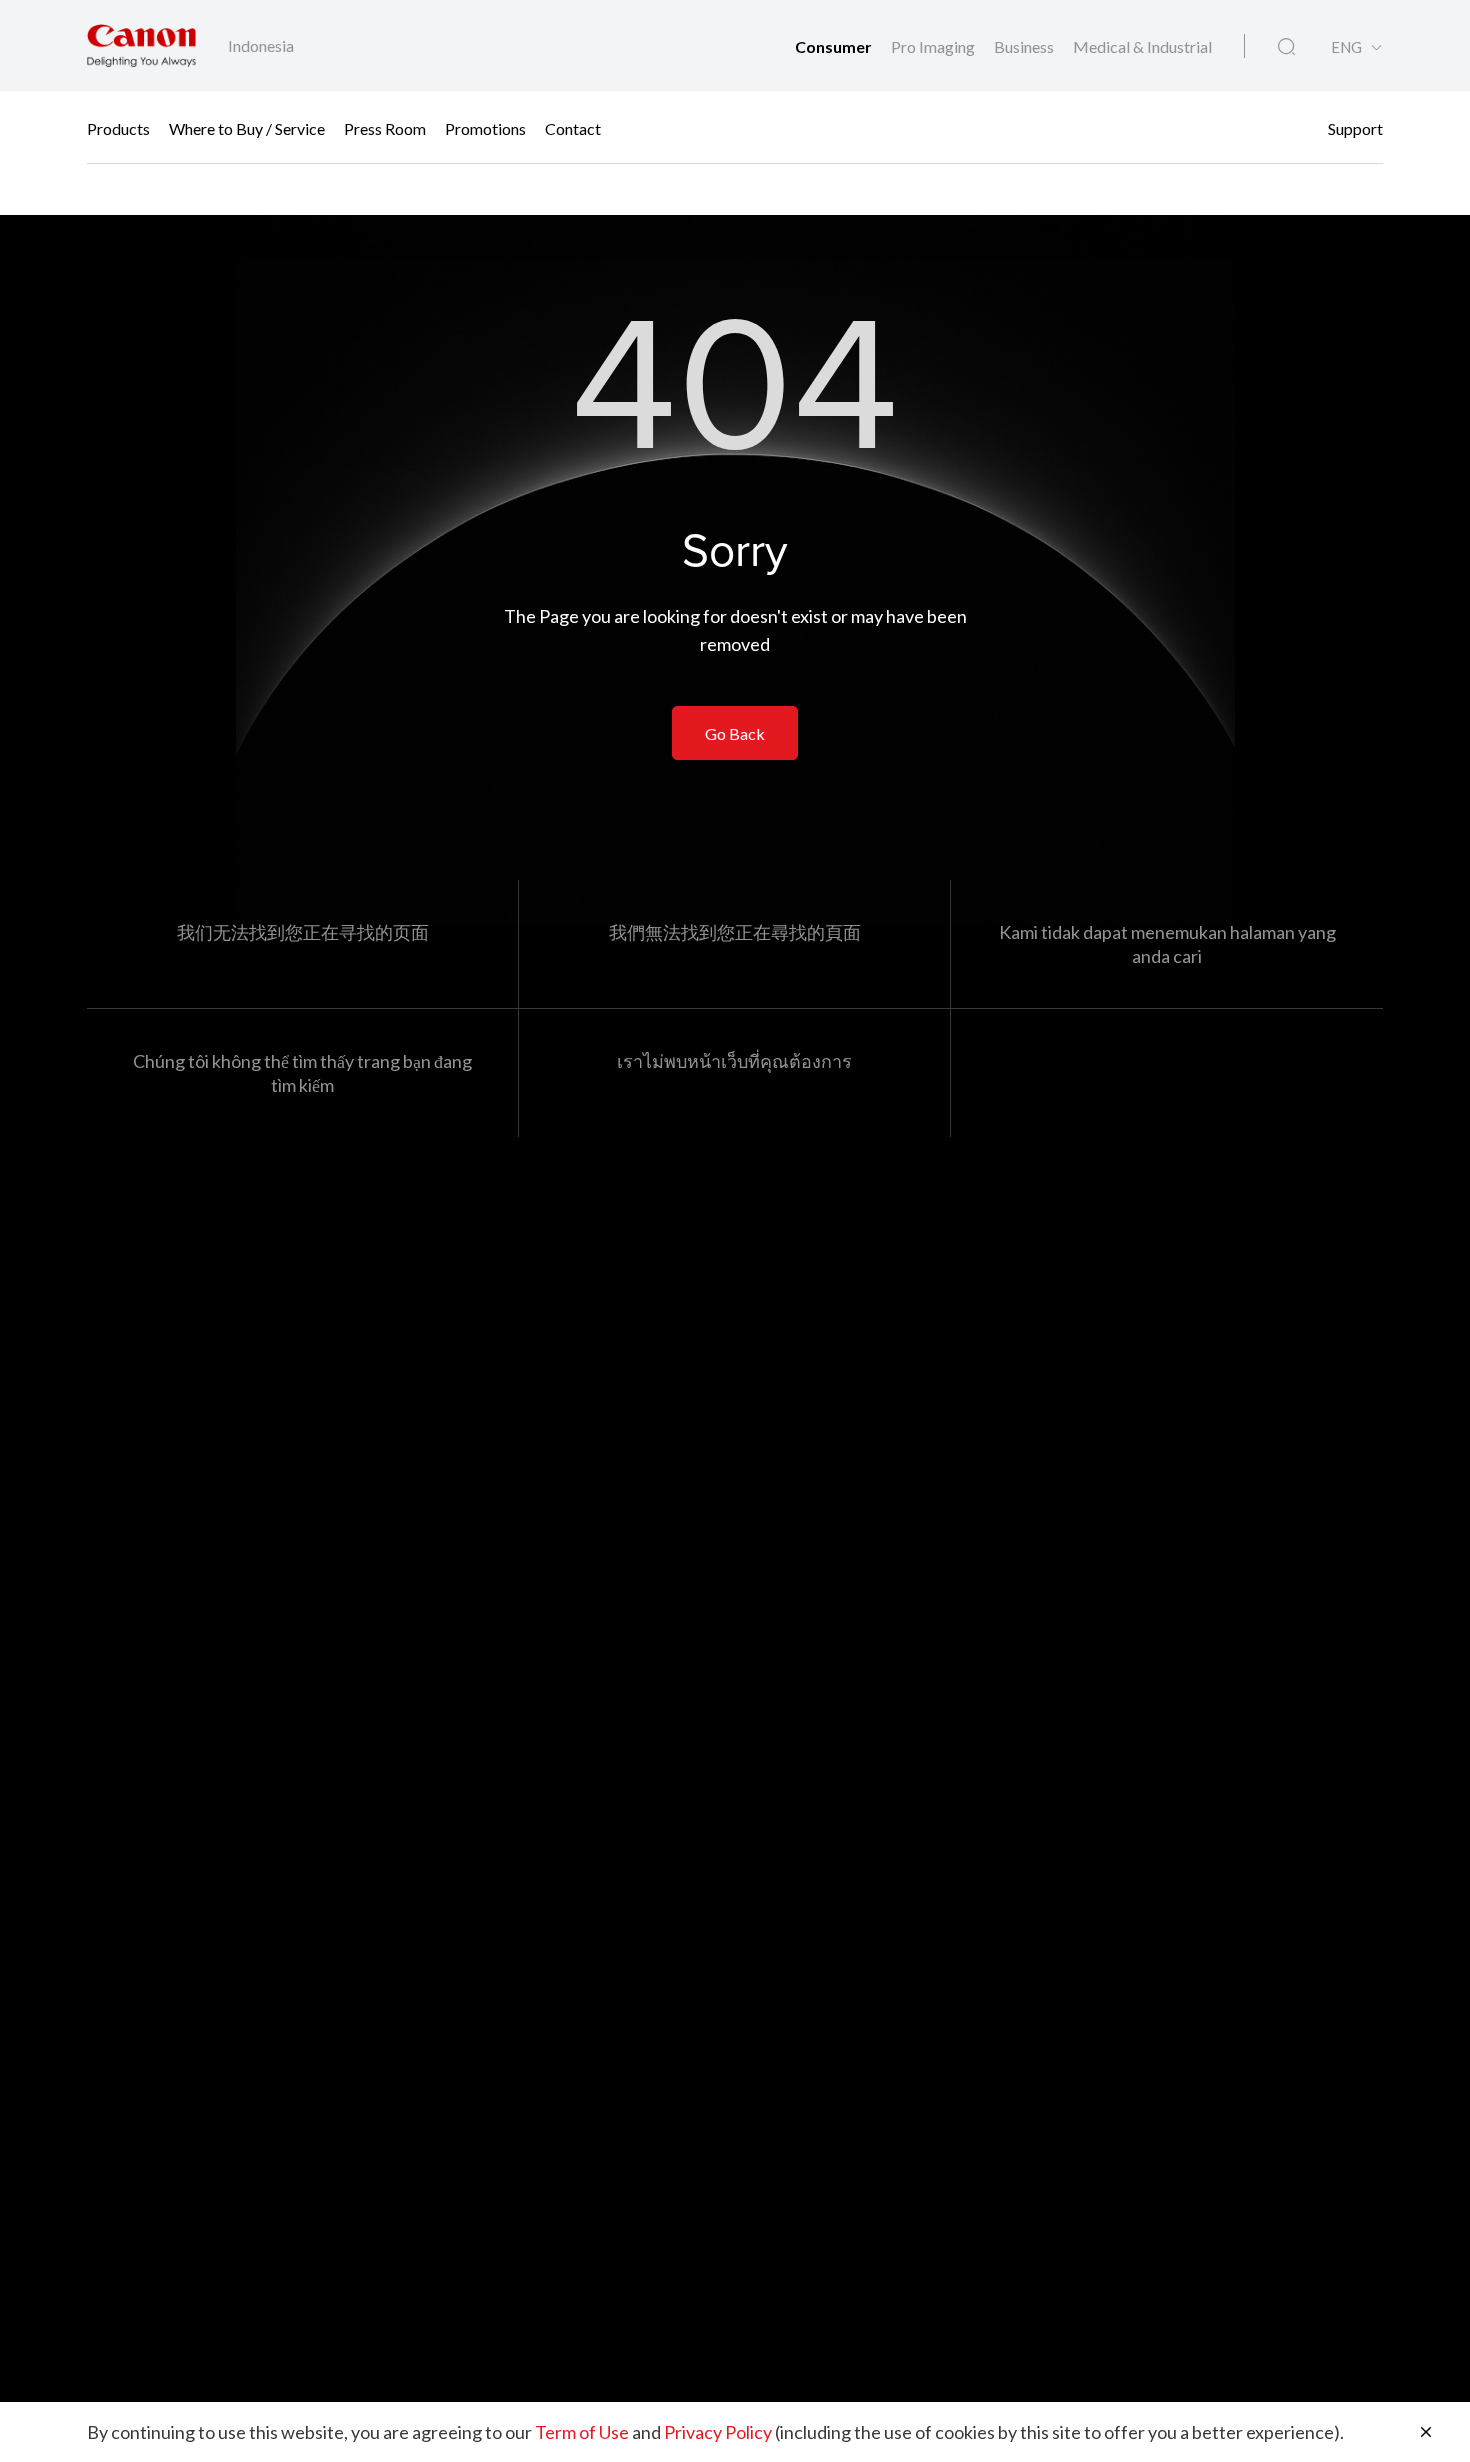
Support (1355, 127)
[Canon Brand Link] (141, 45)
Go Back (735, 733)
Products (118, 127)
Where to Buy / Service (247, 127)
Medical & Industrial (1142, 46)
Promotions (485, 127)
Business (1025, 46)
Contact (573, 127)
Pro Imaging (934, 46)
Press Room (385, 127)
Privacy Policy (718, 2432)
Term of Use (582, 2432)
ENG (1346, 47)
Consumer (835, 46)
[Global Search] (1286, 47)
